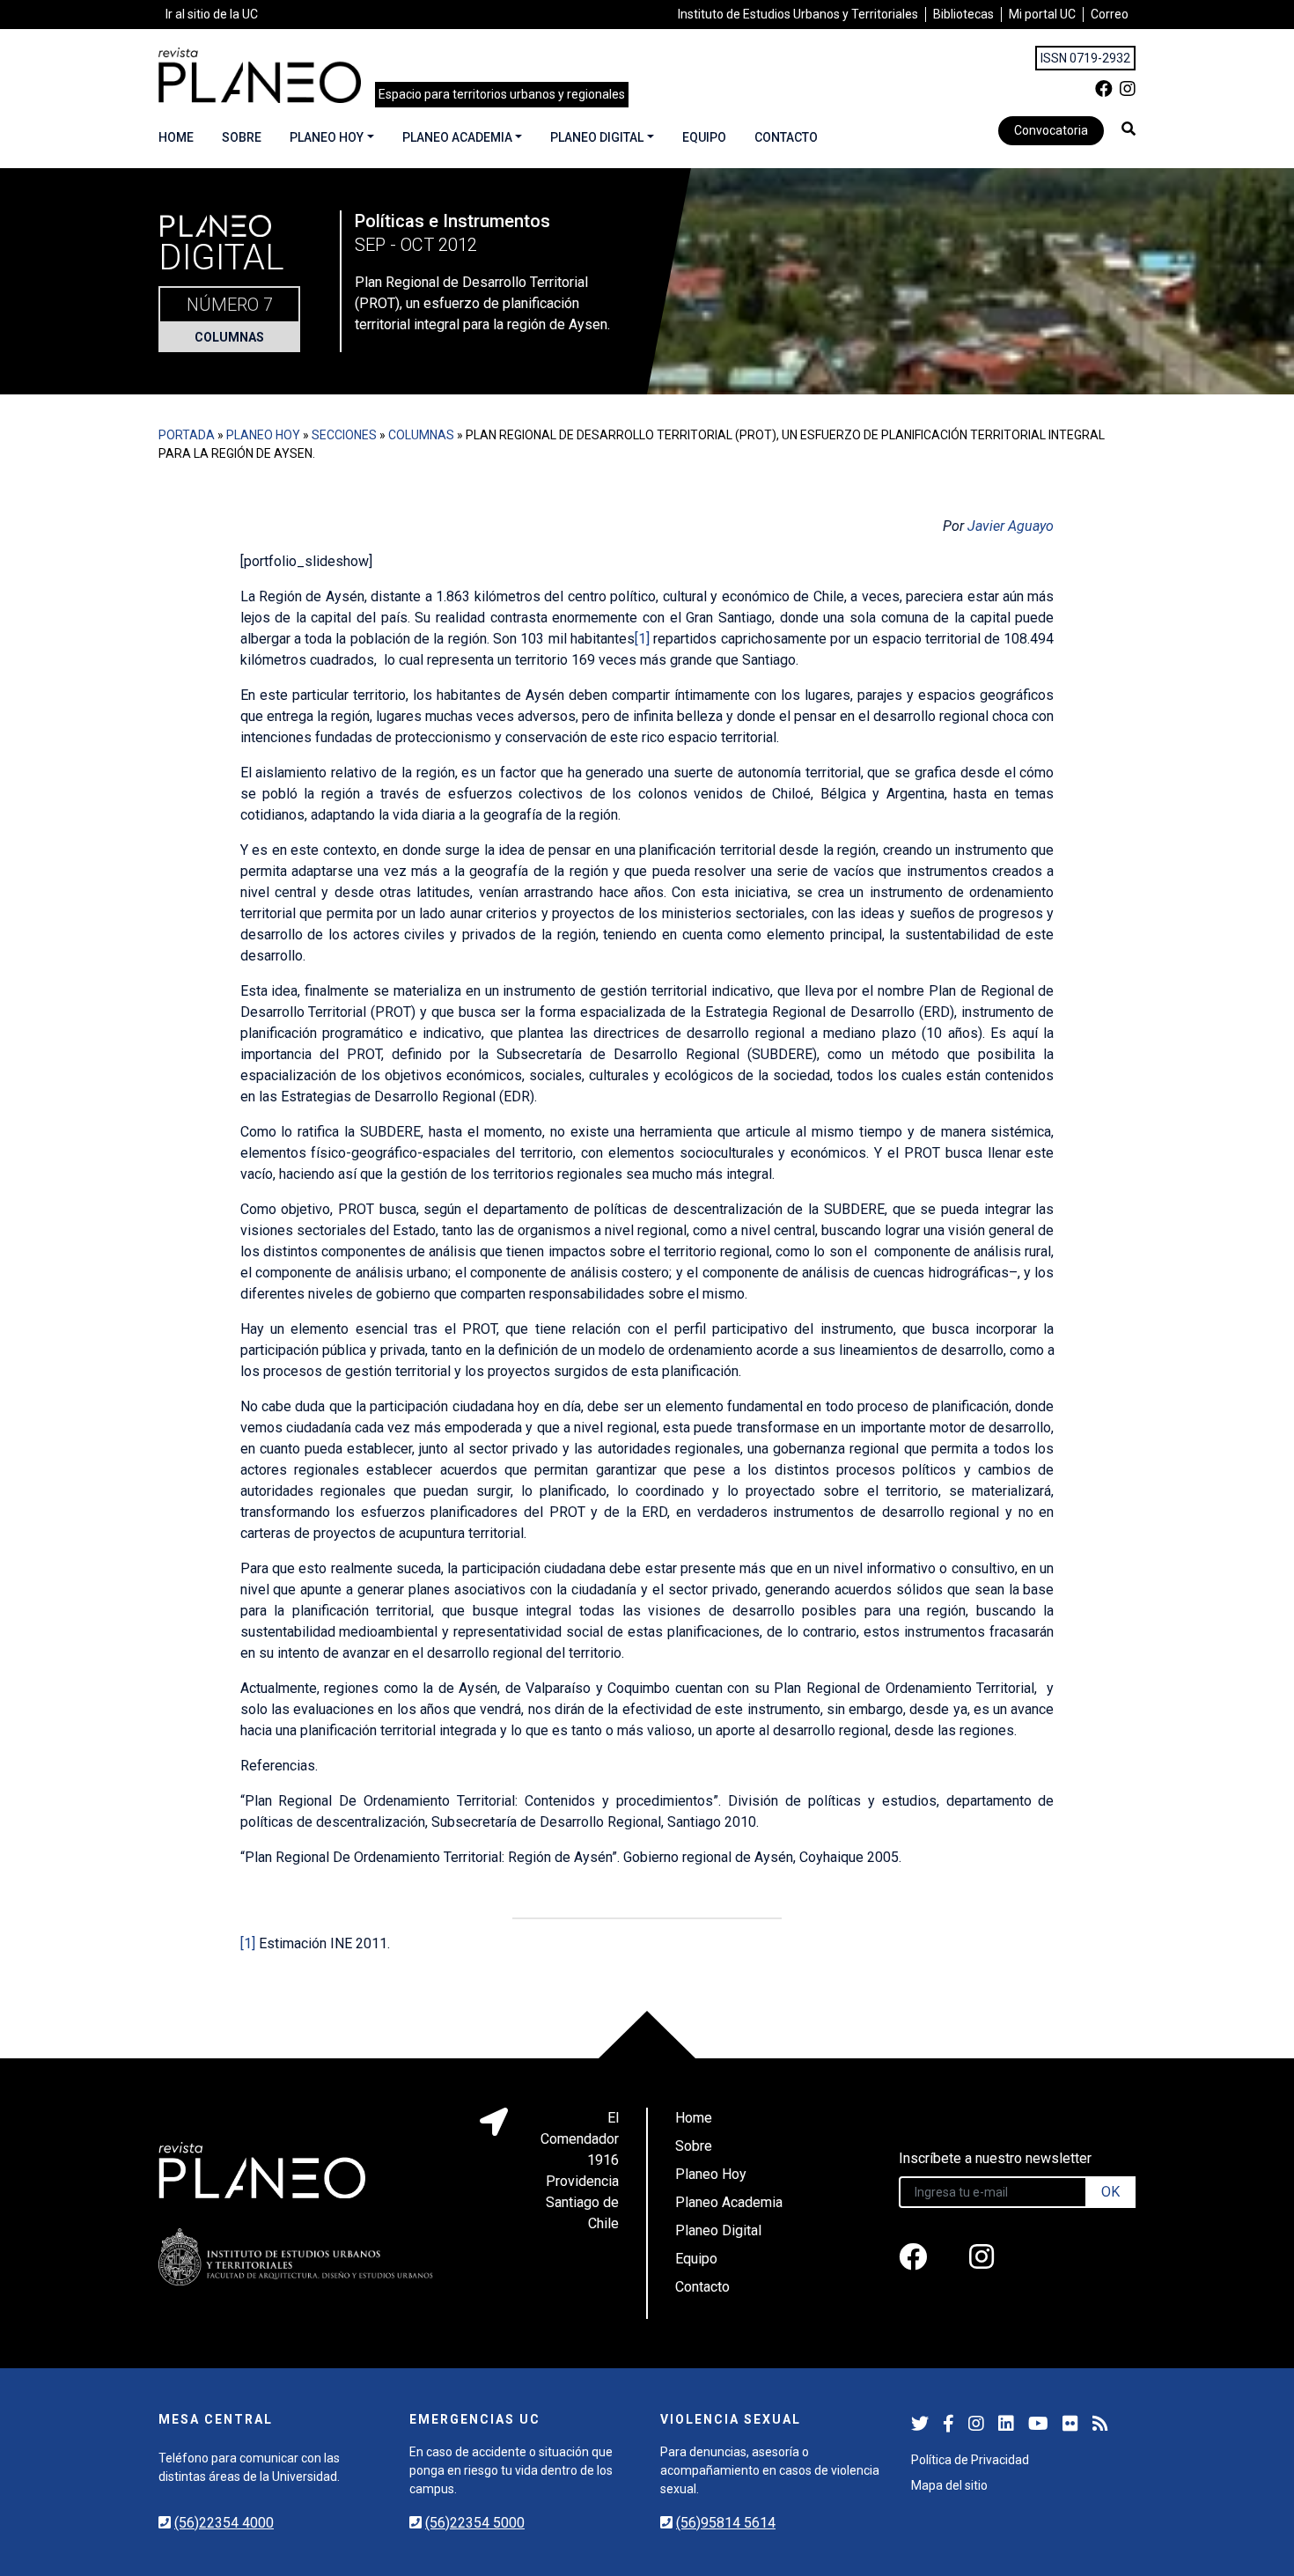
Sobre (242, 137)
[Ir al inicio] (260, 75)
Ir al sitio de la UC (212, 14)
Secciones (344, 435)
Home (176, 137)
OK (1110, 2192)
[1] (642, 639)
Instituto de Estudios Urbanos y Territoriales (798, 14)
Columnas (229, 337)
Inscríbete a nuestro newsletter (995, 2158)
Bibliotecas (963, 14)
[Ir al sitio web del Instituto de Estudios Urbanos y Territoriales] (296, 2257)
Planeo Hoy (327, 137)
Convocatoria (1051, 130)
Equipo (704, 137)
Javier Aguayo (1011, 526)
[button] (1129, 129)
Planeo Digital (597, 137)
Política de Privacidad (970, 2460)
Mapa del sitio (949, 2485)
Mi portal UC (1042, 14)
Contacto (786, 137)
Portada (187, 435)
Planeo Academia (457, 137)
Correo (1110, 14)
